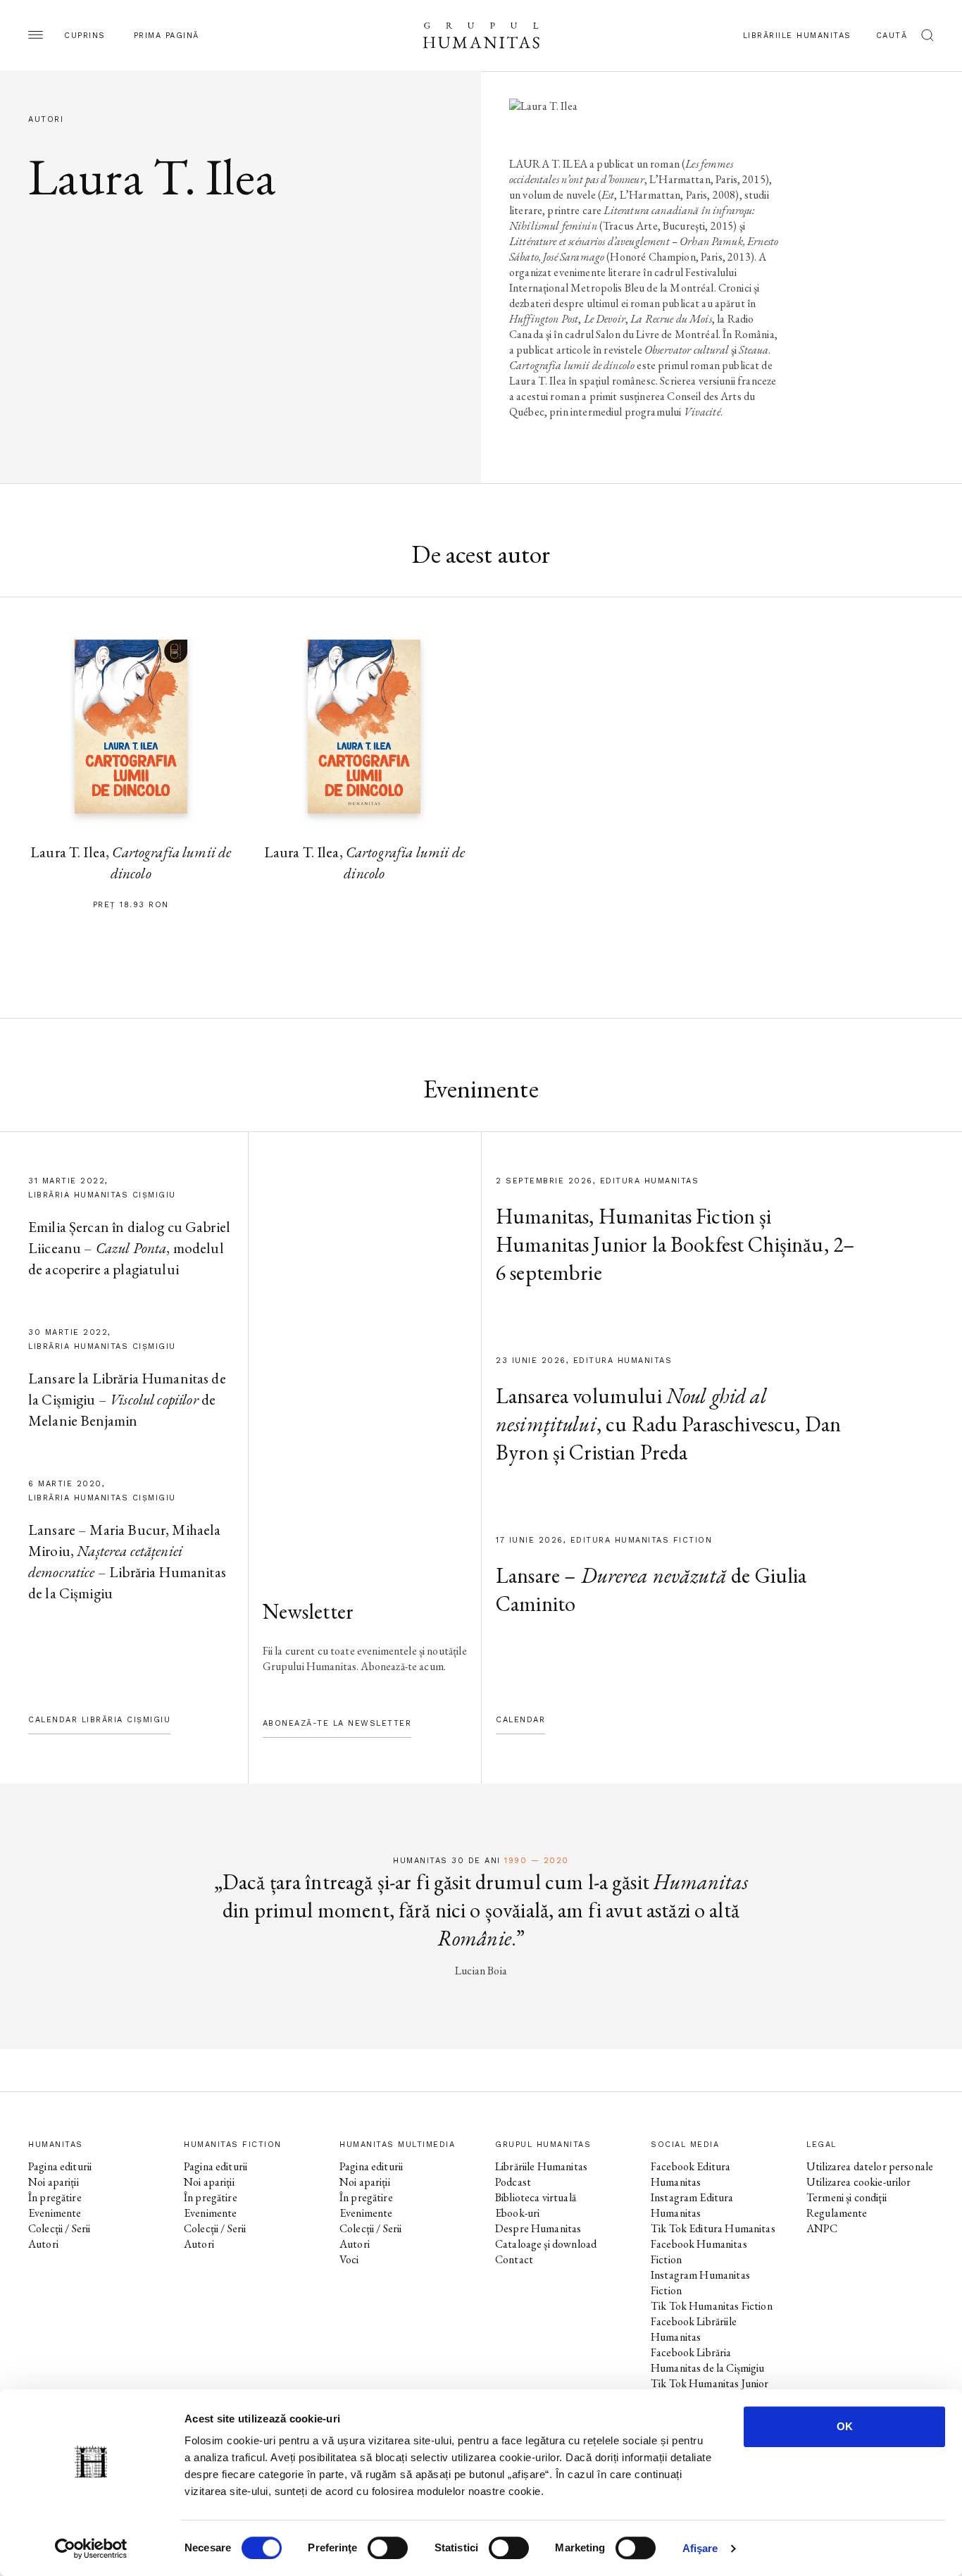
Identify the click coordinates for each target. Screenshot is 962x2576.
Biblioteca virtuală (536, 2197)
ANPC (822, 2228)
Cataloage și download (546, 2244)
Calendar (520, 1720)
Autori (43, 2244)
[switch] (388, 2548)
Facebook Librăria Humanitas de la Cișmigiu (708, 2360)
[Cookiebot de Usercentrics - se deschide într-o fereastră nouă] (91, 2549)
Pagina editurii (60, 2166)
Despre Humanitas (538, 2228)
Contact (514, 2259)
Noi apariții (54, 2182)
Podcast (513, 2182)
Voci (349, 2259)
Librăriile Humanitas (797, 36)
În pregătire (55, 2197)
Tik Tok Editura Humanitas (713, 2228)
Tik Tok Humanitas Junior (710, 2383)
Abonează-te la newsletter (337, 1723)
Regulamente (837, 2213)
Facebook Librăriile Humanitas (694, 2329)
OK (845, 2426)
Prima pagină (167, 36)
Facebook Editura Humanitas (691, 2174)
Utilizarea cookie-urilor (859, 2182)
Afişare (700, 2548)
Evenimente (55, 2213)
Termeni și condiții (847, 2197)
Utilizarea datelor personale (870, 2166)
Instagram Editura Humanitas (692, 2205)
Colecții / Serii (59, 2228)
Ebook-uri (517, 2213)
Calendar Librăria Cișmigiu (99, 1720)
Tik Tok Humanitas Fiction (712, 2306)
